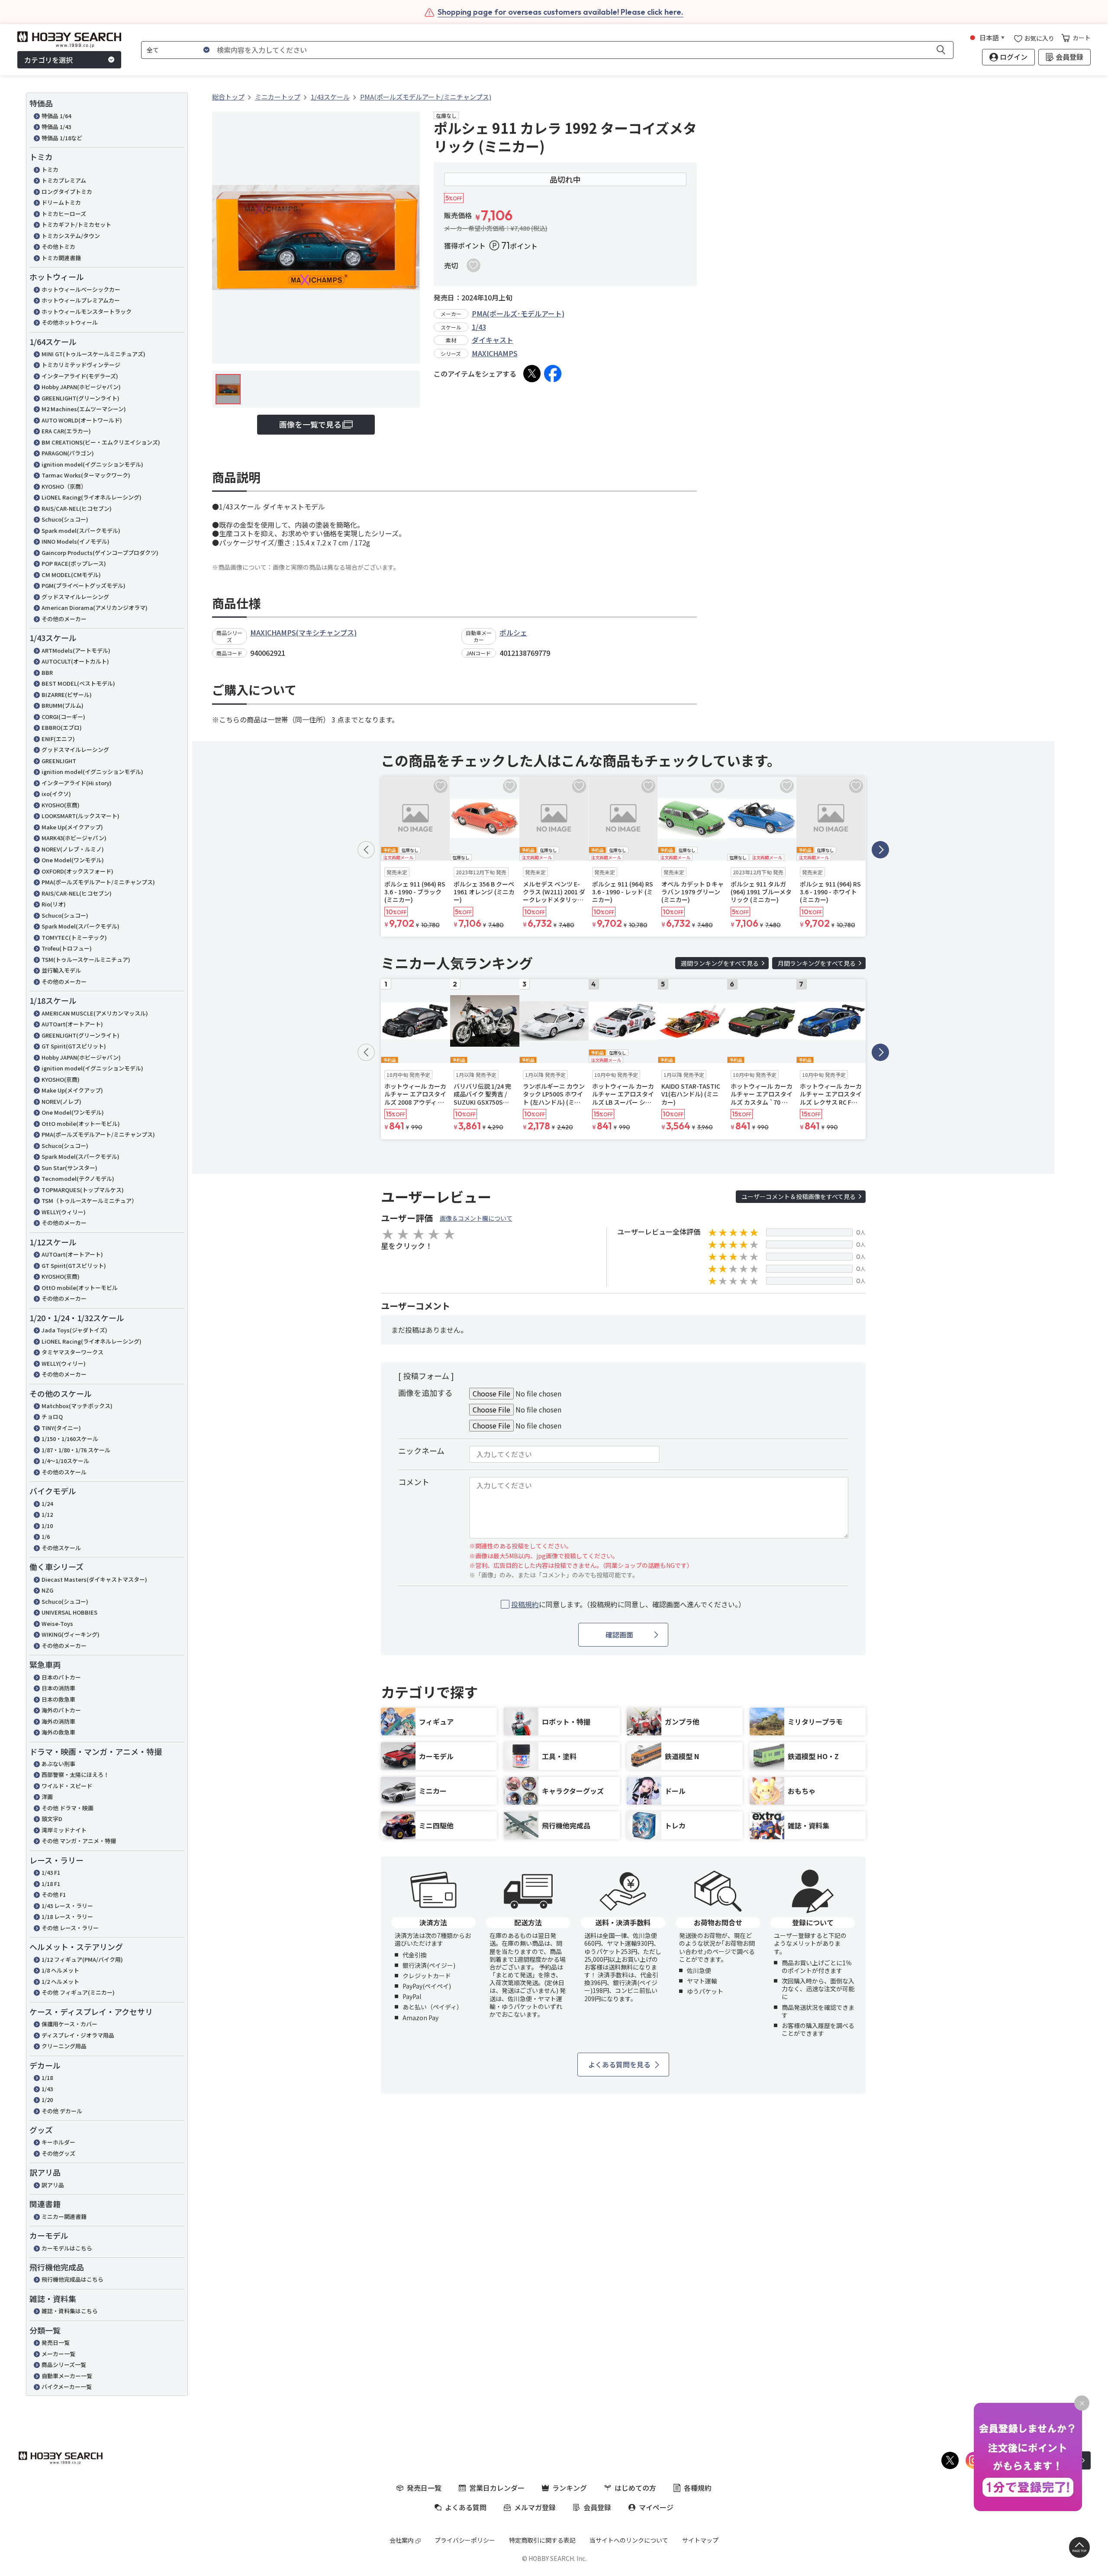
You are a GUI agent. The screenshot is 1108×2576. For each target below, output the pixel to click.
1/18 (47, 2078)
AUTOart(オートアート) (72, 1024)
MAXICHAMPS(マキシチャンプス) (303, 632)
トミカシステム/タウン (71, 236)
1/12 (47, 1514)
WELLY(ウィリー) (64, 1212)
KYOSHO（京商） (64, 486)
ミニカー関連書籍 (64, 2217)
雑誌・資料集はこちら (70, 2311)
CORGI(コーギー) (63, 717)
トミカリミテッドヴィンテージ (81, 365)
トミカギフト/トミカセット (76, 224)
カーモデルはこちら (67, 2248)
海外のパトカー (61, 1710)
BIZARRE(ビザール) (67, 695)
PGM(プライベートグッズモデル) (84, 585)
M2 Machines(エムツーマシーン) (84, 409)
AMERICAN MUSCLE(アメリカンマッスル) (95, 1013)
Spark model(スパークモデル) (81, 530)
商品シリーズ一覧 (64, 2365)
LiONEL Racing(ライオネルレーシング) (92, 497)
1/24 (47, 1504)
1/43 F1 (51, 1872)
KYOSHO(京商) (61, 805)
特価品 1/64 (56, 116)
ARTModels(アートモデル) (76, 650)
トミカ (50, 169)
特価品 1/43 (56, 127)
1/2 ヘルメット (60, 1981)
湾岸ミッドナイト (64, 1830)
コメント (414, 1482)
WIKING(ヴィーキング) (71, 1634)
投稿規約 (525, 1604)
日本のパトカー (61, 1677)
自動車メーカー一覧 (67, 2376)
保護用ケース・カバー (69, 2024)
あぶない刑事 (58, 1764)
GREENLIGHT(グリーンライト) (81, 398)
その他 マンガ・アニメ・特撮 (79, 1841)
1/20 (47, 2100)
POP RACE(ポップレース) (74, 563)
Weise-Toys (57, 1623)
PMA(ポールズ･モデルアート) (518, 313)
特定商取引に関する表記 (542, 2540)
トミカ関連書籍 (61, 258)
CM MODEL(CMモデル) (71, 575)
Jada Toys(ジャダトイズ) (74, 1330)
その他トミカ (58, 247)
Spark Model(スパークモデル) (81, 926)
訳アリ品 (53, 2185)
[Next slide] (880, 850)
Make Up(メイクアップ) (72, 827)
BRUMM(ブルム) (63, 705)
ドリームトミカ (61, 202)
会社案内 (402, 2540)
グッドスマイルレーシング (75, 597)
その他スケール (61, 1548)
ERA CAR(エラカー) (66, 431)
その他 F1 (54, 1894)
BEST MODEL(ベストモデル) (78, 683)
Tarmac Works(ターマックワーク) (86, 475)
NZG (47, 1590)
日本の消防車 (58, 1688)
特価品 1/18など (62, 138)
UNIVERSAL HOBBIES (69, 1612)
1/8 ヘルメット (60, 1970)
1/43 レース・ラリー (67, 1906)
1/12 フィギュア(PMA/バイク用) (82, 1959)
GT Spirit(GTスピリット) (74, 1046)
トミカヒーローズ (64, 214)
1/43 (47, 2089)
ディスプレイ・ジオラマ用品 (78, 2035)
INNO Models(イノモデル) (76, 541)
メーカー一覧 (58, 2354)
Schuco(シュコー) (65, 519)
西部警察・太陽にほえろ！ (75, 1775)
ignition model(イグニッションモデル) (92, 464)
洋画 (47, 1797)
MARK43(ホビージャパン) (74, 838)
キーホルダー (58, 2142)
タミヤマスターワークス (72, 1352)
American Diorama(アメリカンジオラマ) (95, 608)
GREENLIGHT (59, 761)
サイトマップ (700, 2540)
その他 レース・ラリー (70, 1928)
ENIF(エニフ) (58, 739)
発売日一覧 (56, 2342)
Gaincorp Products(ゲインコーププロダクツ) (100, 553)
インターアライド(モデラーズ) (80, 376)
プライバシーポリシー (465, 2540)
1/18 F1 (51, 1884)
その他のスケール (64, 1472)
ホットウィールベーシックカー (81, 289)
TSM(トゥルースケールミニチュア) (86, 959)
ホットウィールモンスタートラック (87, 311)
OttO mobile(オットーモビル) (81, 1124)
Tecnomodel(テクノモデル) (78, 1178)
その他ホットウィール (70, 322)
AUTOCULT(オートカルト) (75, 661)
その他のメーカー (64, 619)
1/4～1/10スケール (65, 1461)
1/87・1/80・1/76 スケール (76, 1450)
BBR (47, 672)
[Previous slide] (366, 850)
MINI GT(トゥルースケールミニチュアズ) (93, 354)
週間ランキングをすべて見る (720, 963)
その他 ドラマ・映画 (68, 1808)
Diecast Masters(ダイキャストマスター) (94, 1579)
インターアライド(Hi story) (77, 783)
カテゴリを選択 (48, 60)
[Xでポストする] (532, 374)
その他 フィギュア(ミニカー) (78, 1992)
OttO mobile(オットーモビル (80, 1288)
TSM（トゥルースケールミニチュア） (89, 1201)
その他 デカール (62, 2111)
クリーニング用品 (64, 2046)
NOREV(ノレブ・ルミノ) (73, 849)
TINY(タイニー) (61, 1428)
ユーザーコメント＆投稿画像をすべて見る (799, 1196)
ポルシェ (513, 632)
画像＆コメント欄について (476, 1218)
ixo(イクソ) (56, 794)
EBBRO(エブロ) (62, 727)
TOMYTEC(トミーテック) (74, 937)
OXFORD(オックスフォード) (77, 871)
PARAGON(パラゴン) (68, 453)
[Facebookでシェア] (553, 374)
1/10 (47, 1526)
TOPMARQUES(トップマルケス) (83, 1190)
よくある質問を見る (619, 2064)
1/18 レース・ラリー (67, 1917)
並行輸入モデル (61, 970)
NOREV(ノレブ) (61, 1101)
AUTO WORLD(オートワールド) (82, 420)
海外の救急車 (58, 1732)
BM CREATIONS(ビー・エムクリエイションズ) (101, 442)
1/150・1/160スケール (70, 1439)
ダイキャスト (493, 340)
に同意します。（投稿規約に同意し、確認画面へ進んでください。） (628, 1604)
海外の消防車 (58, 1721)
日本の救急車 (58, 1699)
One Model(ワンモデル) (73, 860)
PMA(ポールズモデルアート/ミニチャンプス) (98, 882)
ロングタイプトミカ (67, 192)
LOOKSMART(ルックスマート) (81, 816)
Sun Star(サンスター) (69, 1168)
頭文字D (52, 1819)
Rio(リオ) (54, 904)
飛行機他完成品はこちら (72, 2279)
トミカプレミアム (64, 180)
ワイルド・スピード (67, 1786)
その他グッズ (58, 2153)
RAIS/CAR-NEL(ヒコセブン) (77, 508)
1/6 (46, 1536)
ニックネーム (421, 1451)
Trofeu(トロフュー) (67, 948)
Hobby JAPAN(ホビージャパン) (81, 387)
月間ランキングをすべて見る (817, 963)
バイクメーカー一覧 (67, 2387)
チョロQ (52, 1417)
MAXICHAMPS (495, 353)
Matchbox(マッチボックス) (77, 1406)
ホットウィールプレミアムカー (81, 300)
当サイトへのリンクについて (629, 2540)
